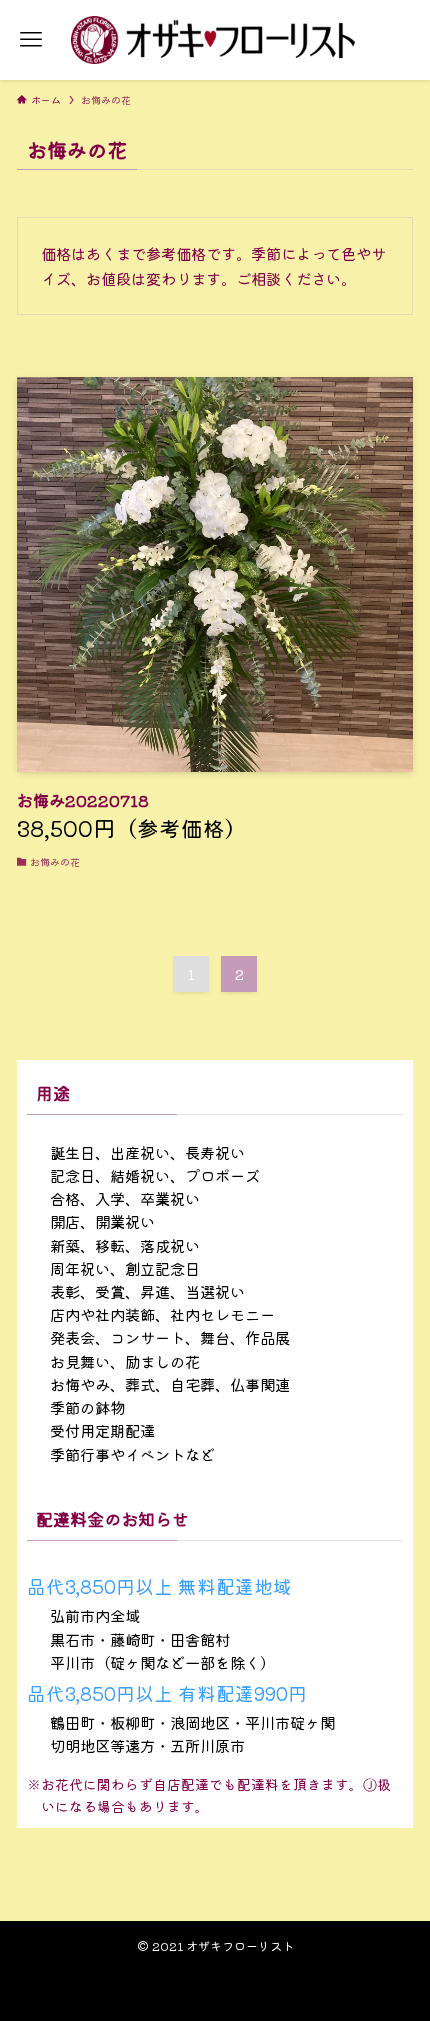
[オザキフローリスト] (214, 40)
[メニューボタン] (31, 40)
